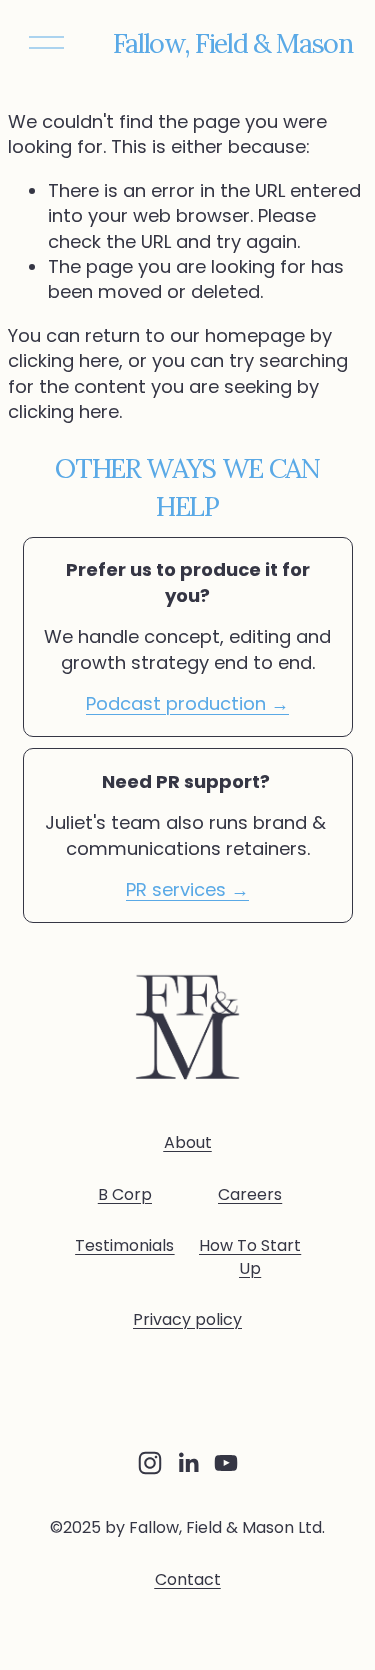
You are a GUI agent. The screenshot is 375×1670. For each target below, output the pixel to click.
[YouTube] (226, 1463)
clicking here (63, 360)
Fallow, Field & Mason (233, 43)
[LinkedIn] (188, 1463)
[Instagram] (150, 1463)
